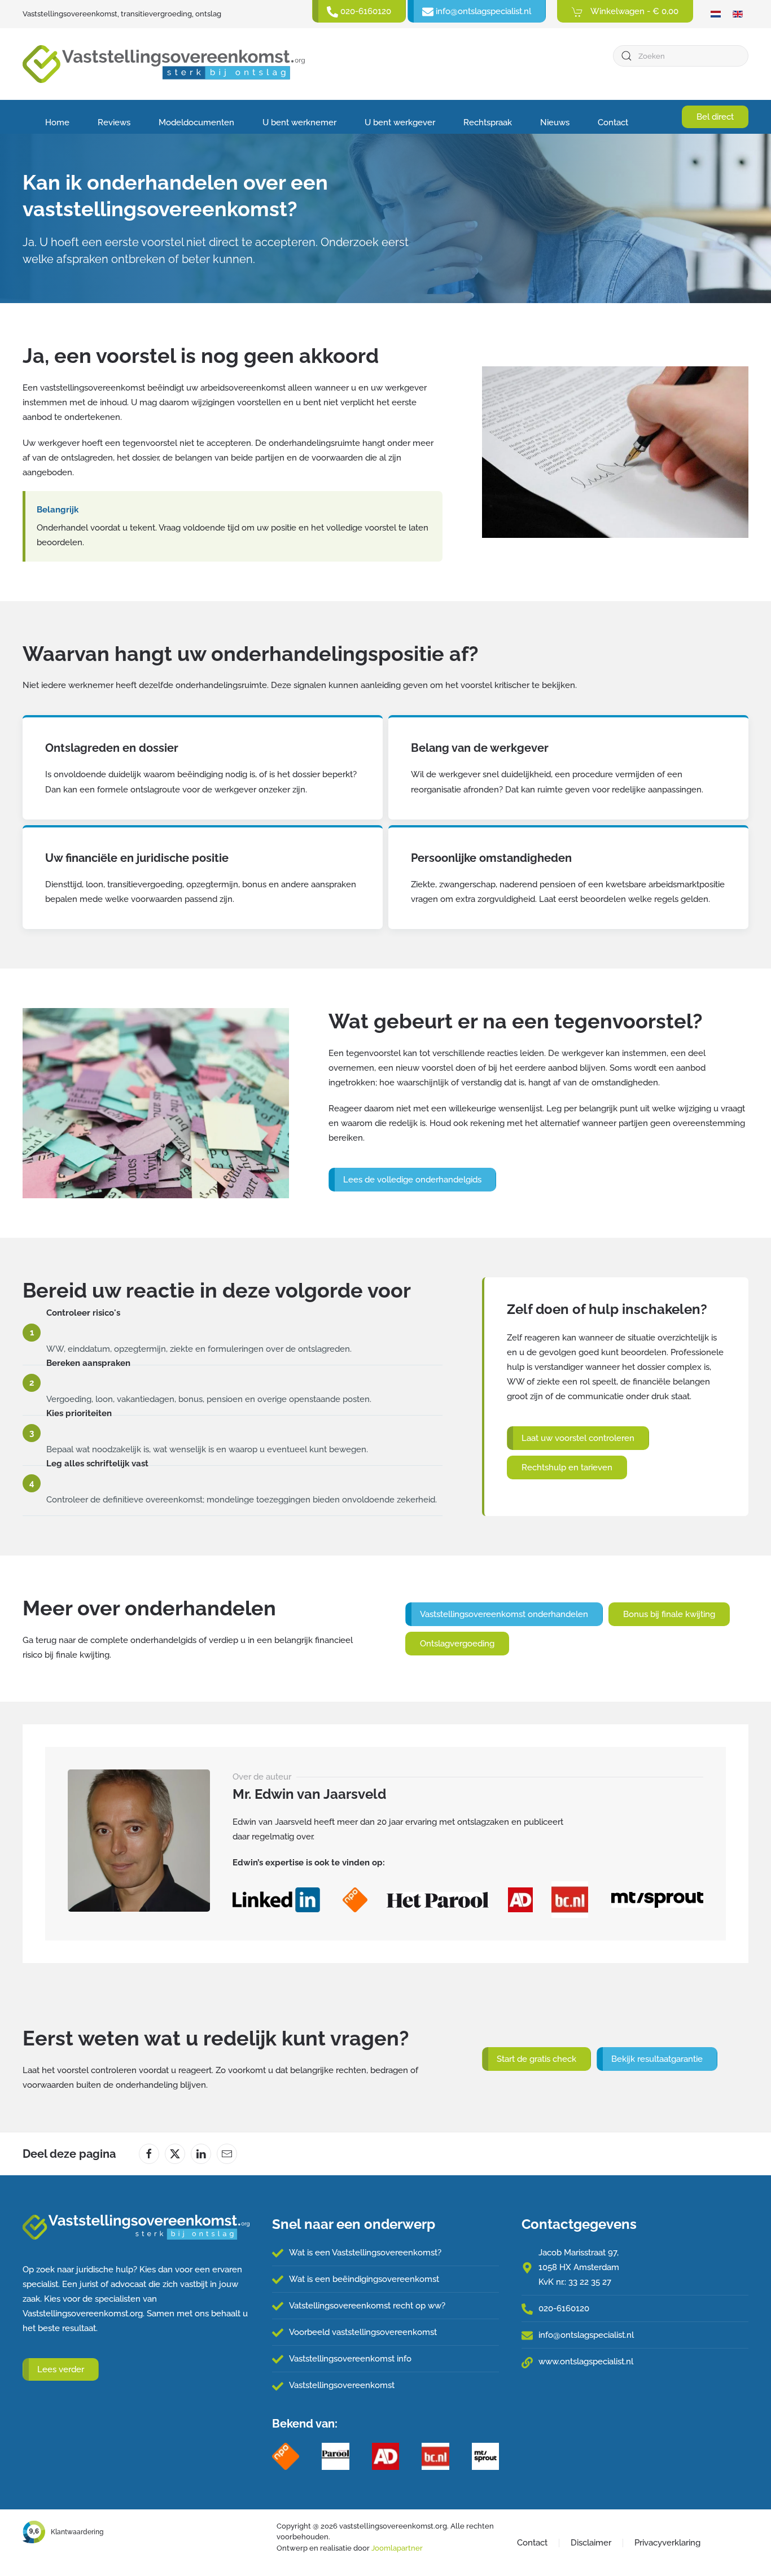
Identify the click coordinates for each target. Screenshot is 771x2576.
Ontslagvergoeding (457, 1644)
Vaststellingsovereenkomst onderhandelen (504, 1614)
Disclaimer (591, 2543)
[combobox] (681, 56)
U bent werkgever (400, 122)
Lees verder (61, 2369)
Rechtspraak (488, 122)
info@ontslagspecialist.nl (586, 2335)
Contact (613, 122)
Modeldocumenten (196, 122)
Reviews (114, 122)
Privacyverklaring (667, 2543)
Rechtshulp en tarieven (567, 1467)
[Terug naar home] (164, 64)
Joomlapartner (397, 2548)
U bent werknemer (299, 122)
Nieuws (555, 122)
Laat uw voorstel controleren (578, 1438)
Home (57, 122)
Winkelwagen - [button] (634, 11)
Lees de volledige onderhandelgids (412, 1180)
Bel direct (715, 117)
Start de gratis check (536, 2059)
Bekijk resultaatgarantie (657, 2059)
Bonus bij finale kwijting (669, 1614)
